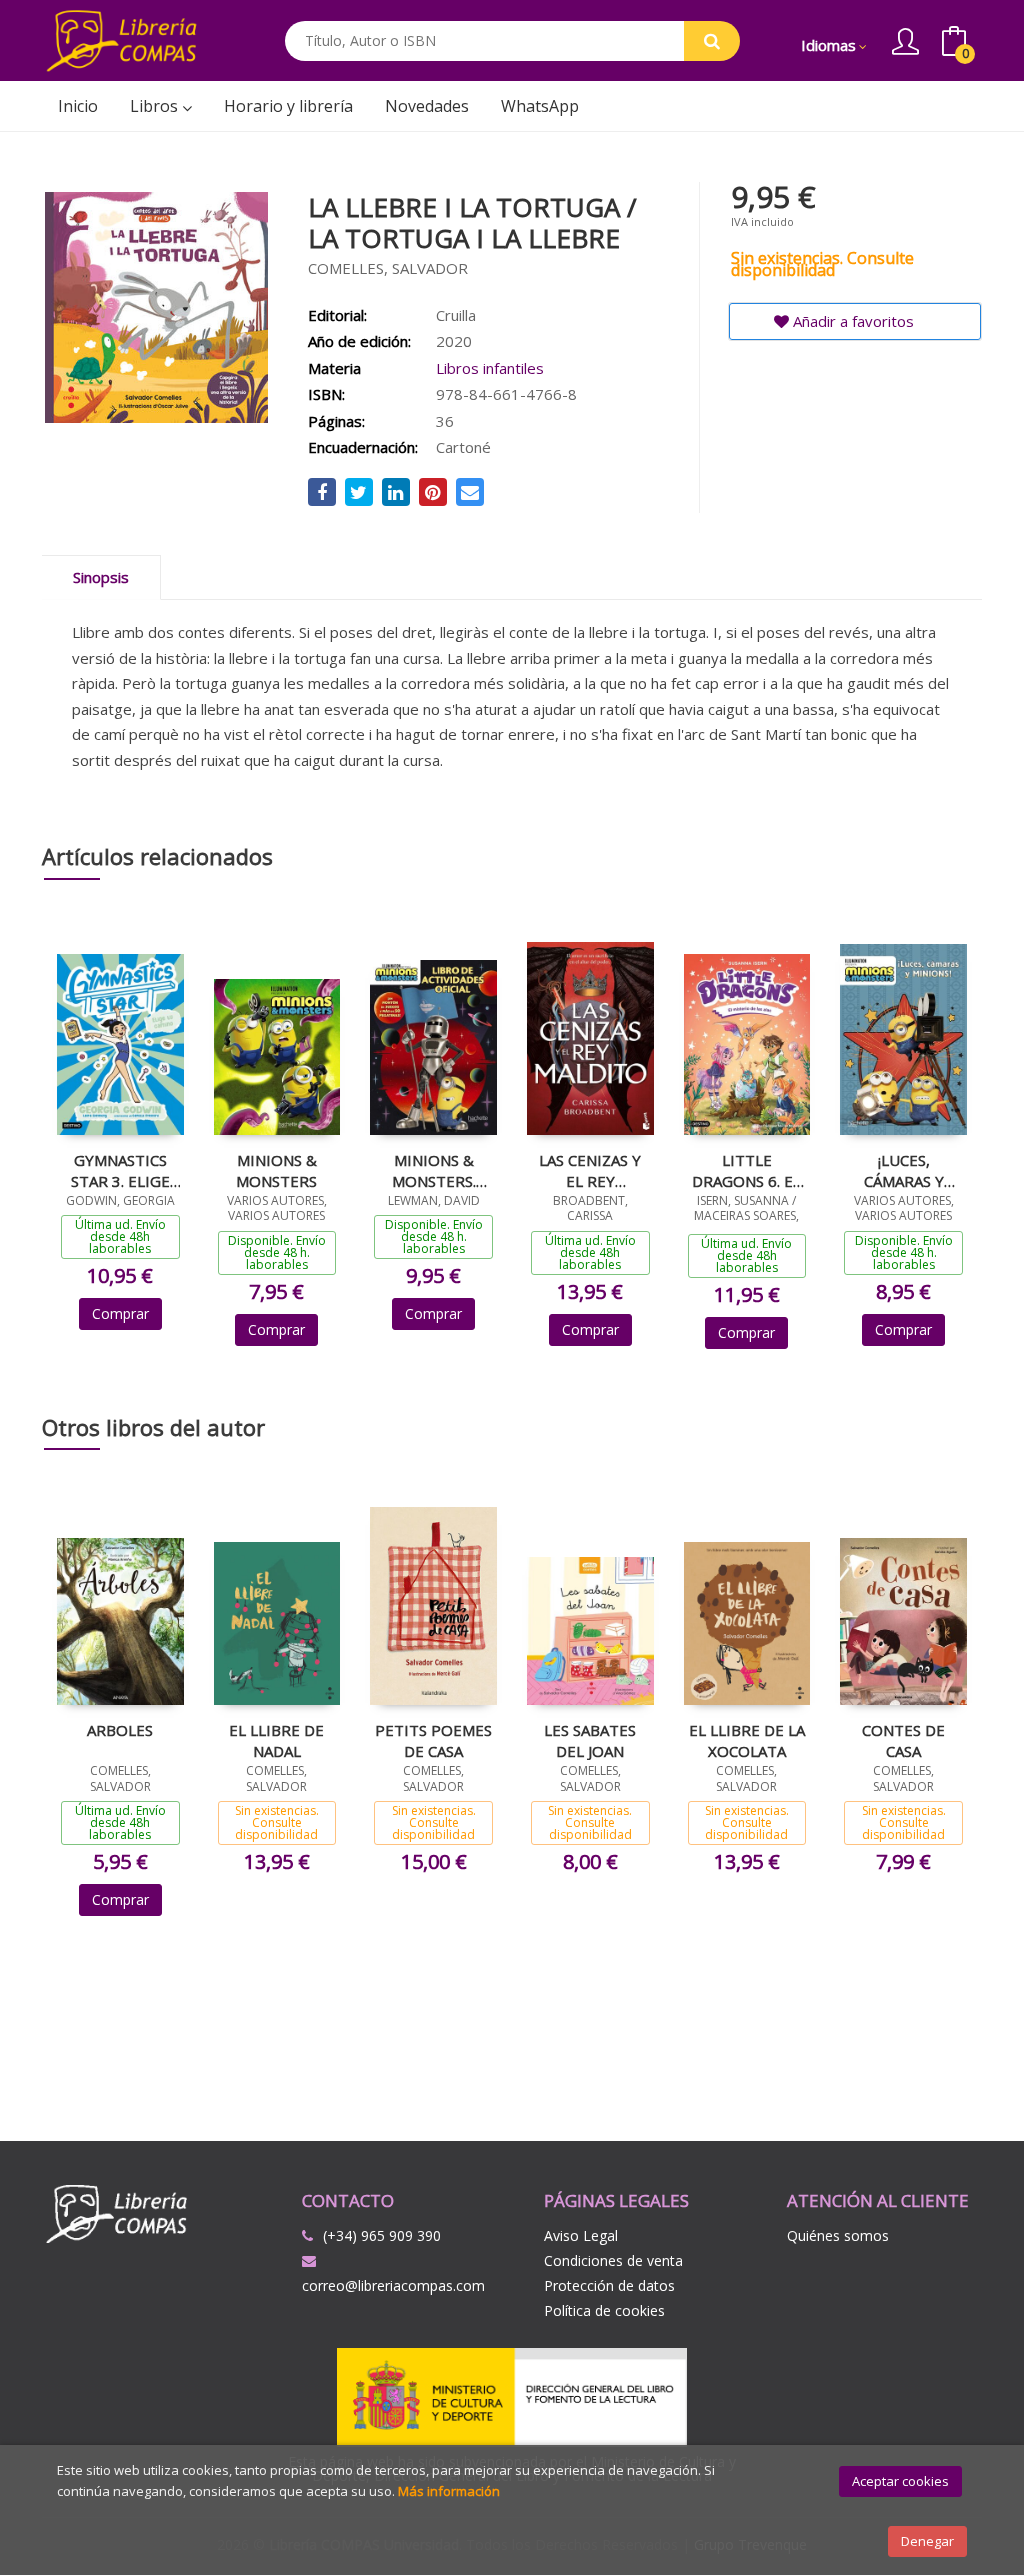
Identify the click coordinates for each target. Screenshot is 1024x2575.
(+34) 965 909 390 (382, 2235)
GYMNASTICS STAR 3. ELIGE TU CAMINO (120, 1170)
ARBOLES (120, 1730)
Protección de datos (609, 2285)
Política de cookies (604, 2310)
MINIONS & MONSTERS (276, 1170)
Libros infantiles (490, 368)
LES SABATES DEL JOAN (590, 1740)
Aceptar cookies (900, 2481)
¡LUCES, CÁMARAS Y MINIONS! (904, 1170)
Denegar (927, 2541)
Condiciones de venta (613, 2260)
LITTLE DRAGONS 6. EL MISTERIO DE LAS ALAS (746, 1170)
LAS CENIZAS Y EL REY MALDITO (590, 1170)
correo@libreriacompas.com (393, 2285)
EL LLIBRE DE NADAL (276, 1740)
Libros (156, 106)
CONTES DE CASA (903, 1740)
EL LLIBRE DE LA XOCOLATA (747, 1740)
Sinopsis (101, 577)
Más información (449, 2491)
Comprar (120, 1313)
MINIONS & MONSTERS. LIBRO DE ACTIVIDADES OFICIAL (433, 1170)
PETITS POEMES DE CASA (433, 1740)
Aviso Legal (581, 2235)
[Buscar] (712, 41)
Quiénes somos (838, 2235)
